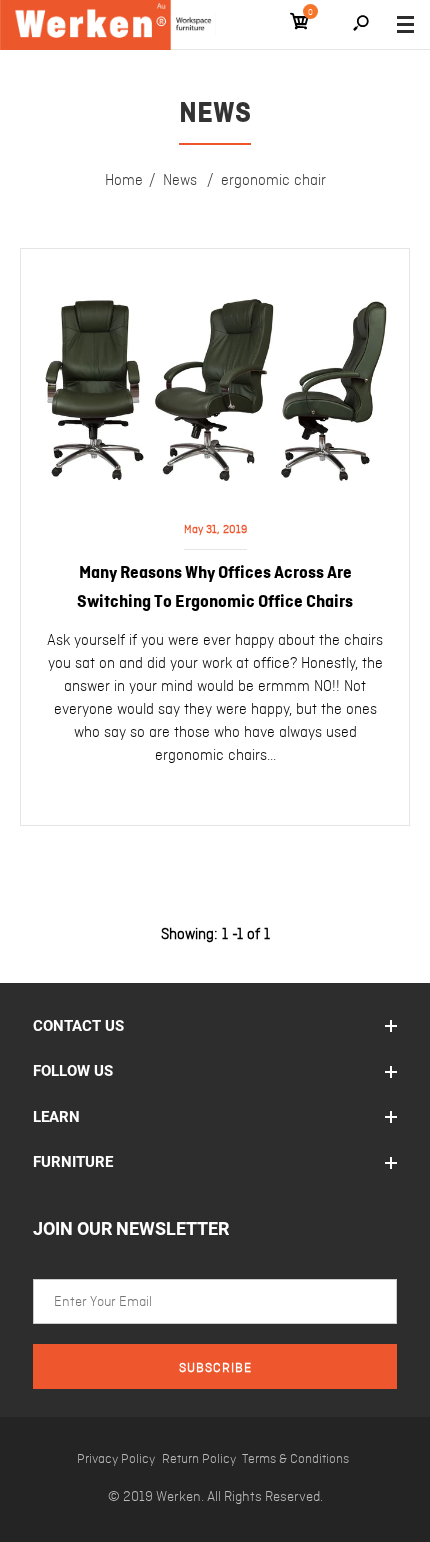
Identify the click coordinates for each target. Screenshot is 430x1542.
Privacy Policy (116, 1459)
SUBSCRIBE (215, 1368)
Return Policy (199, 1459)
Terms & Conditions (295, 1459)
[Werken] (108, 25)
